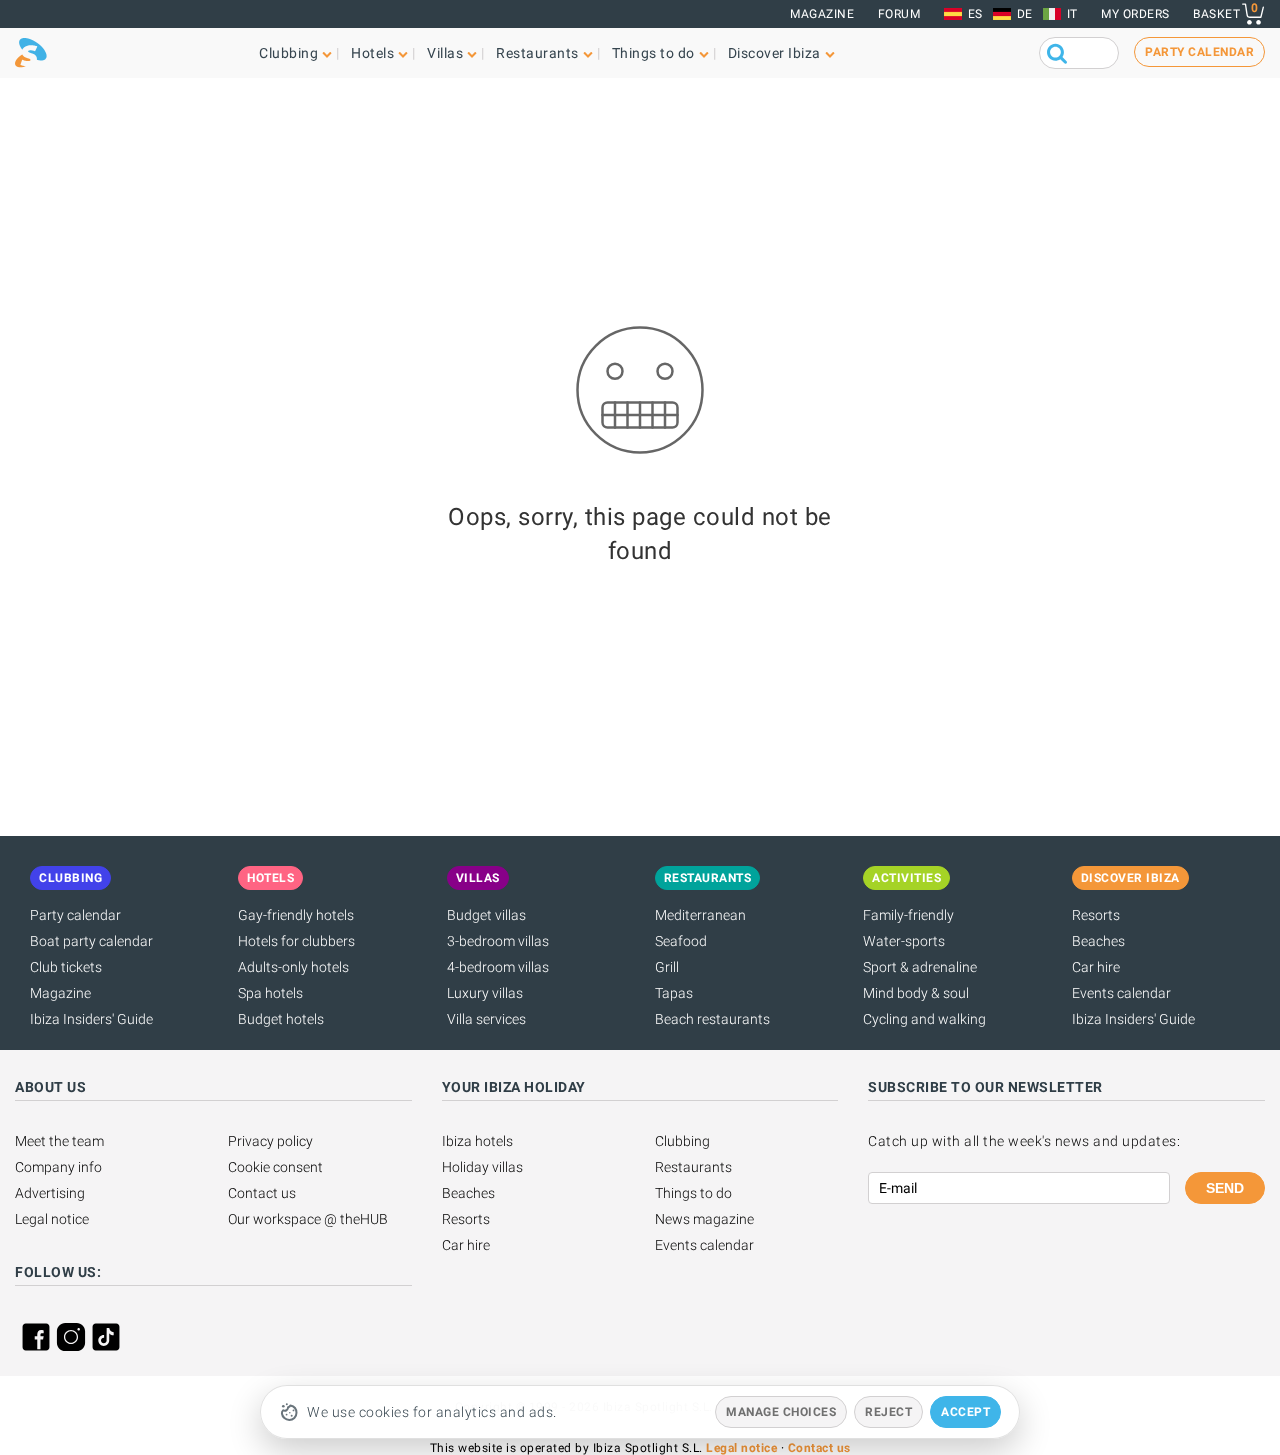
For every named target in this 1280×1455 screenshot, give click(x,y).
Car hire (1096, 967)
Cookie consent (275, 1167)
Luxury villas (485, 993)
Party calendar (75, 915)
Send (1225, 1188)
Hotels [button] (372, 53)
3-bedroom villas (498, 941)
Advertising (50, 1193)
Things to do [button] (653, 53)
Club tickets (66, 967)
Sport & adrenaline (920, 967)
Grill (667, 967)
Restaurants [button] (537, 53)
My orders (1135, 14)
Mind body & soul (916, 993)
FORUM (899, 14)
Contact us (262, 1193)
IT (1072, 14)
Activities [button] (906, 878)
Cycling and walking (924, 1019)
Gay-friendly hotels (296, 915)
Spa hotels (270, 993)
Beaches (1098, 941)
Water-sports (904, 941)
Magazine (822, 14)
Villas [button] (445, 53)
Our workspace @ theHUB (308, 1219)
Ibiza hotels (477, 1141)
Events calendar (1121, 993)
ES (975, 14)
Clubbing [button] (288, 53)
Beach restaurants (712, 1019)
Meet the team (59, 1141)
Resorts (1096, 915)
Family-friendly (908, 915)
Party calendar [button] (1199, 52)
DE (1025, 14)
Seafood (681, 941)
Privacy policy (270, 1141)
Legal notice (52, 1219)
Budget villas (486, 915)
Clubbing (682, 1141)
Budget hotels (281, 1019)
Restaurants (693, 1167)
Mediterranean (700, 915)
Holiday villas (482, 1167)
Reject (888, 1412)
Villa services (486, 1019)
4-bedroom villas (498, 967)
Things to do (693, 1193)
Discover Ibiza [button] (774, 53)
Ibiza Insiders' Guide (91, 1019)
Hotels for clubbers (296, 941)
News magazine (704, 1219)
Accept (965, 1412)
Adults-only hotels (293, 967)
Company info (58, 1167)
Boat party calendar (91, 941)
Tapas (674, 993)
